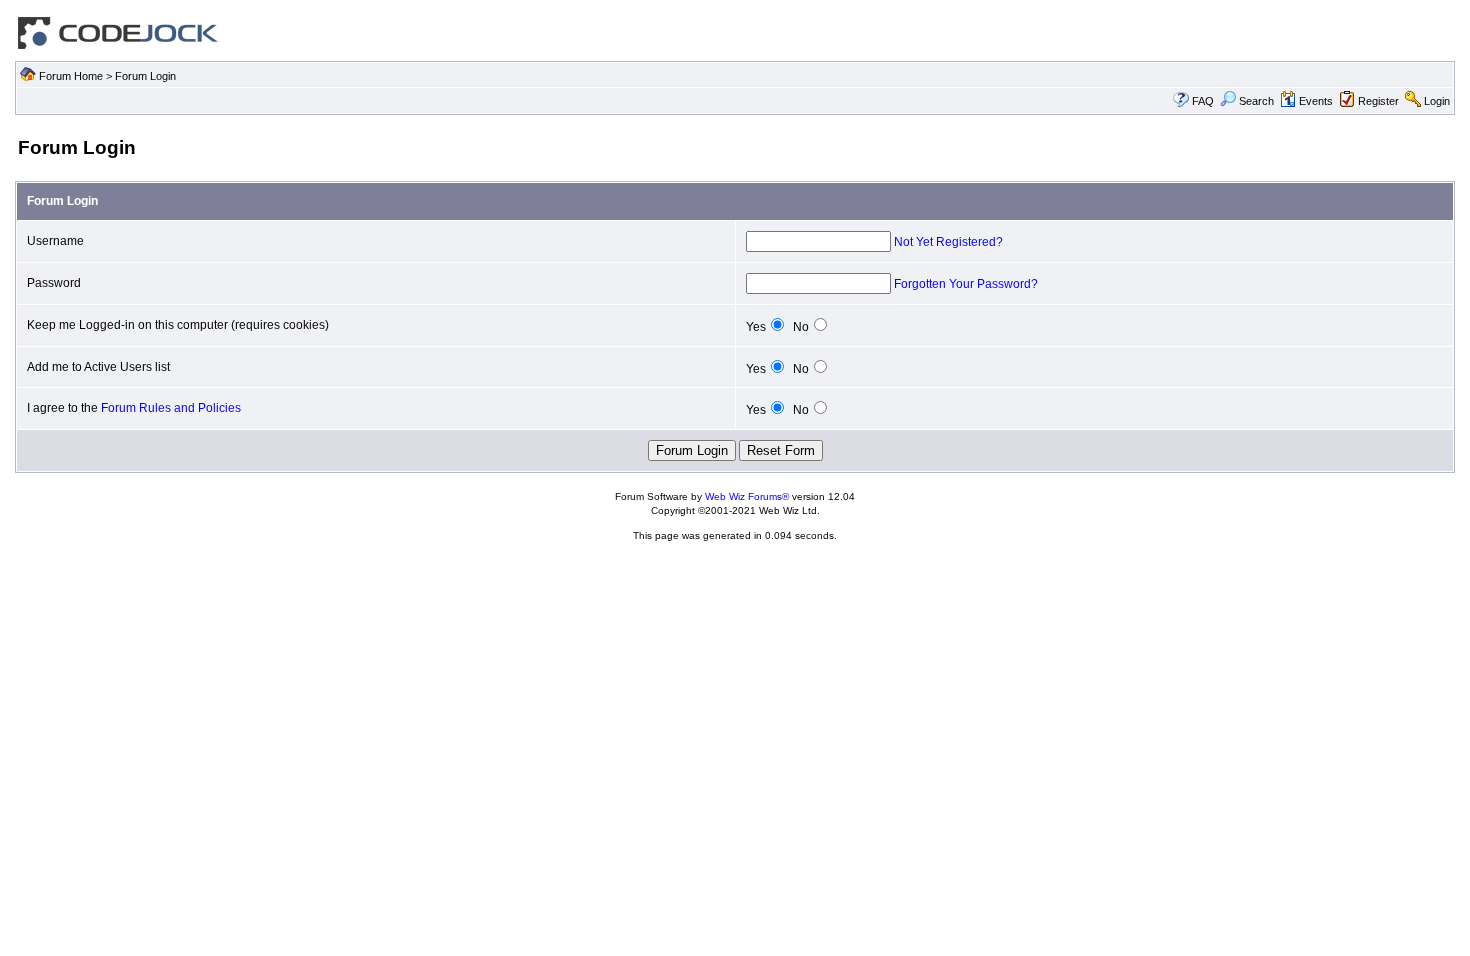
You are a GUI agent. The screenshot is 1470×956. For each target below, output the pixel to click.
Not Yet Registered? (948, 242)
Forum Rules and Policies (171, 408)
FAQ (1203, 101)
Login (1437, 101)
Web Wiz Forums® (747, 496)
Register (1378, 101)
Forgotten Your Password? (966, 284)
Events (1316, 101)
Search (1256, 101)
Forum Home (71, 76)
